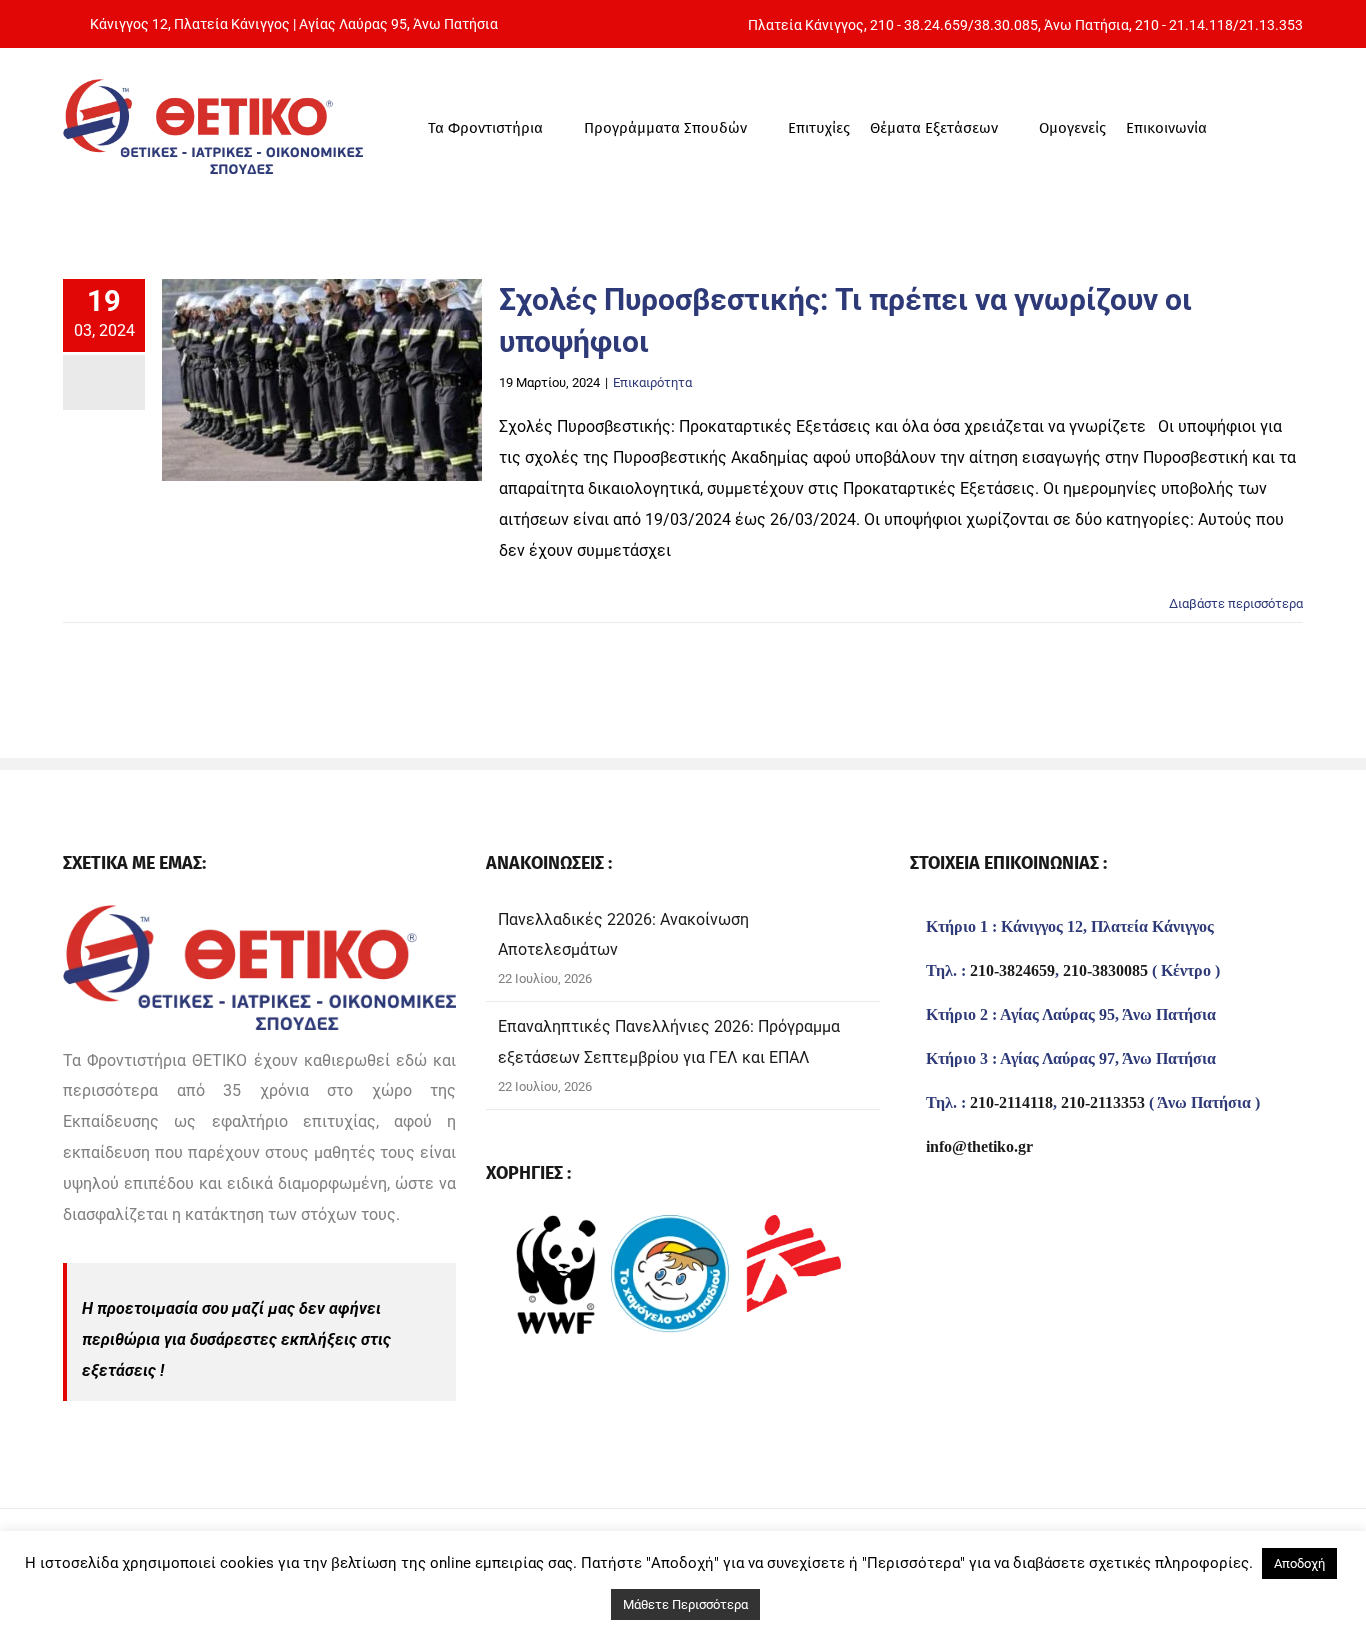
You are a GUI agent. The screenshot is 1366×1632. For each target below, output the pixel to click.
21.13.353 (1271, 25)
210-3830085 (1105, 971)
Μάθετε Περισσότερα (685, 1604)
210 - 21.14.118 (1184, 25)
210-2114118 (1011, 1103)
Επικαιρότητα (652, 382)
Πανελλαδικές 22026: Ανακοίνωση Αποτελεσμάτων (623, 935)
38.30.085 (1006, 25)
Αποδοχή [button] (1299, 1563)
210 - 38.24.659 (919, 25)
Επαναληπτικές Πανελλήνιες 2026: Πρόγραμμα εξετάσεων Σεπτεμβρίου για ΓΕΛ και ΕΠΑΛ (669, 1042)
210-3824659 (1012, 971)
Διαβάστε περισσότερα (1236, 603)
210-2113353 (1103, 1103)
